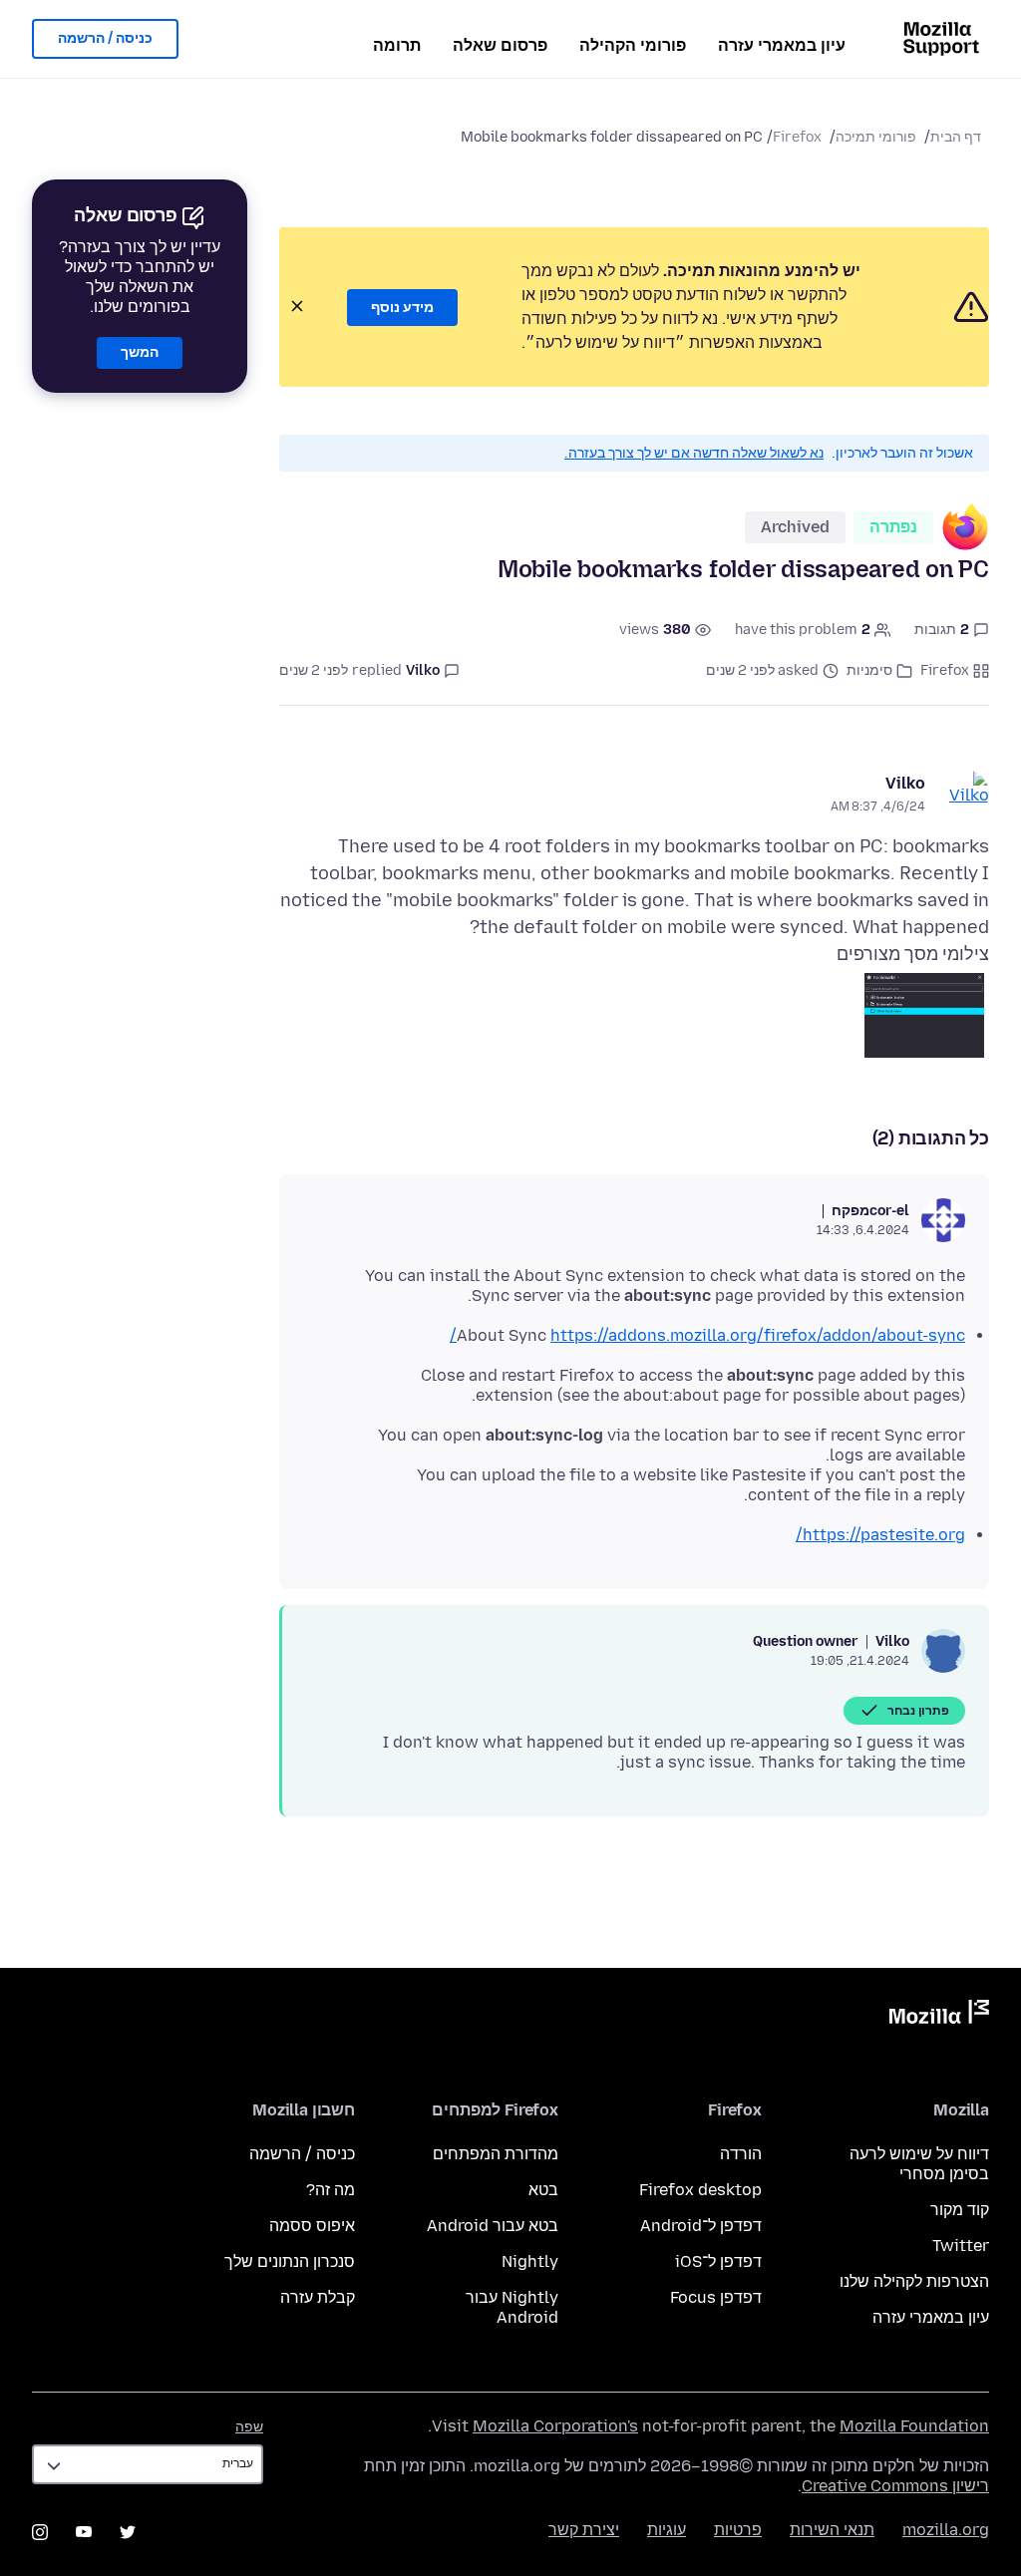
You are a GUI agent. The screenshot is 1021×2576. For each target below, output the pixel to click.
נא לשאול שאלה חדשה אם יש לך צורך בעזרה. (694, 453)
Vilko (905, 783)
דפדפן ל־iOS (718, 2261)
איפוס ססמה (312, 2226)
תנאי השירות (832, 2530)
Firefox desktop (700, 2190)
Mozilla (939, 2016)
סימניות (869, 670)
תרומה (397, 45)
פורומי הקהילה (633, 45)
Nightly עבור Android (512, 2307)
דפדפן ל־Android (701, 2226)
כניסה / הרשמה (105, 38)
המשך (140, 352)
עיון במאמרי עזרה (782, 45)
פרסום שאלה (500, 45)
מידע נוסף (402, 308)
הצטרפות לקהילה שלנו (914, 2281)
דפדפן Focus (716, 2297)
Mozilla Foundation (914, 2426)
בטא (543, 2190)
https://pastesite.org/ (880, 1535)
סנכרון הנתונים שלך (290, 2261)
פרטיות (738, 2530)
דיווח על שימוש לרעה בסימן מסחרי (919, 2164)
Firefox (797, 137)
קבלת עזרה (318, 2297)
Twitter (961, 2246)
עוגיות (667, 2530)
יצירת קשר (584, 2530)
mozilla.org (946, 2530)
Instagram (40, 2532)
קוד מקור (960, 2210)
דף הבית (956, 137)
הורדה (741, 2154)
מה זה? (331, 2190)
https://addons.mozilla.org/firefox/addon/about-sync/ (707, 1335)
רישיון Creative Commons (895, 2486)
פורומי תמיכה (876, 137)
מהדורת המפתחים (496, 2154)
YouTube (84, 2532)
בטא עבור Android (493, 2226)
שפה (249, 2427)
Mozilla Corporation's (555, 2426)
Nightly (530, 2261)
